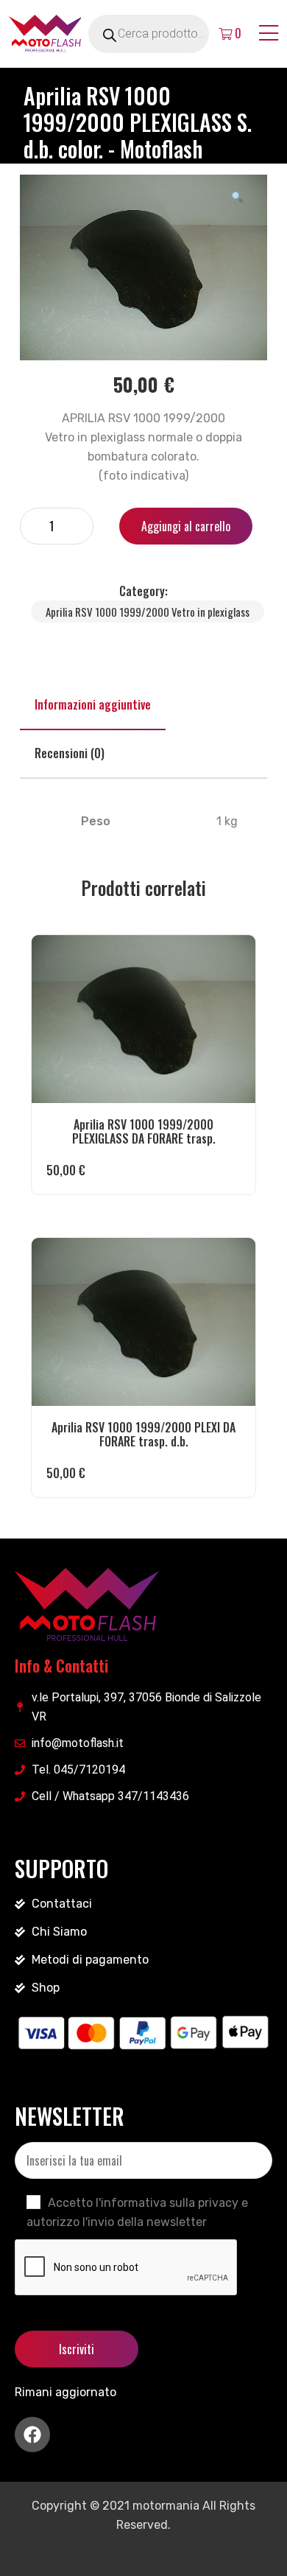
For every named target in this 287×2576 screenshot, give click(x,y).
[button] (237, 196)
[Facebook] (32, 2435)
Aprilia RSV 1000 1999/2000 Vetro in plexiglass (148, 612)
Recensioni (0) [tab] (70, 753)
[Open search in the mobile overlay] (166, 34)
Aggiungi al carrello (186, 526)
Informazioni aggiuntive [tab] (93, 704)
